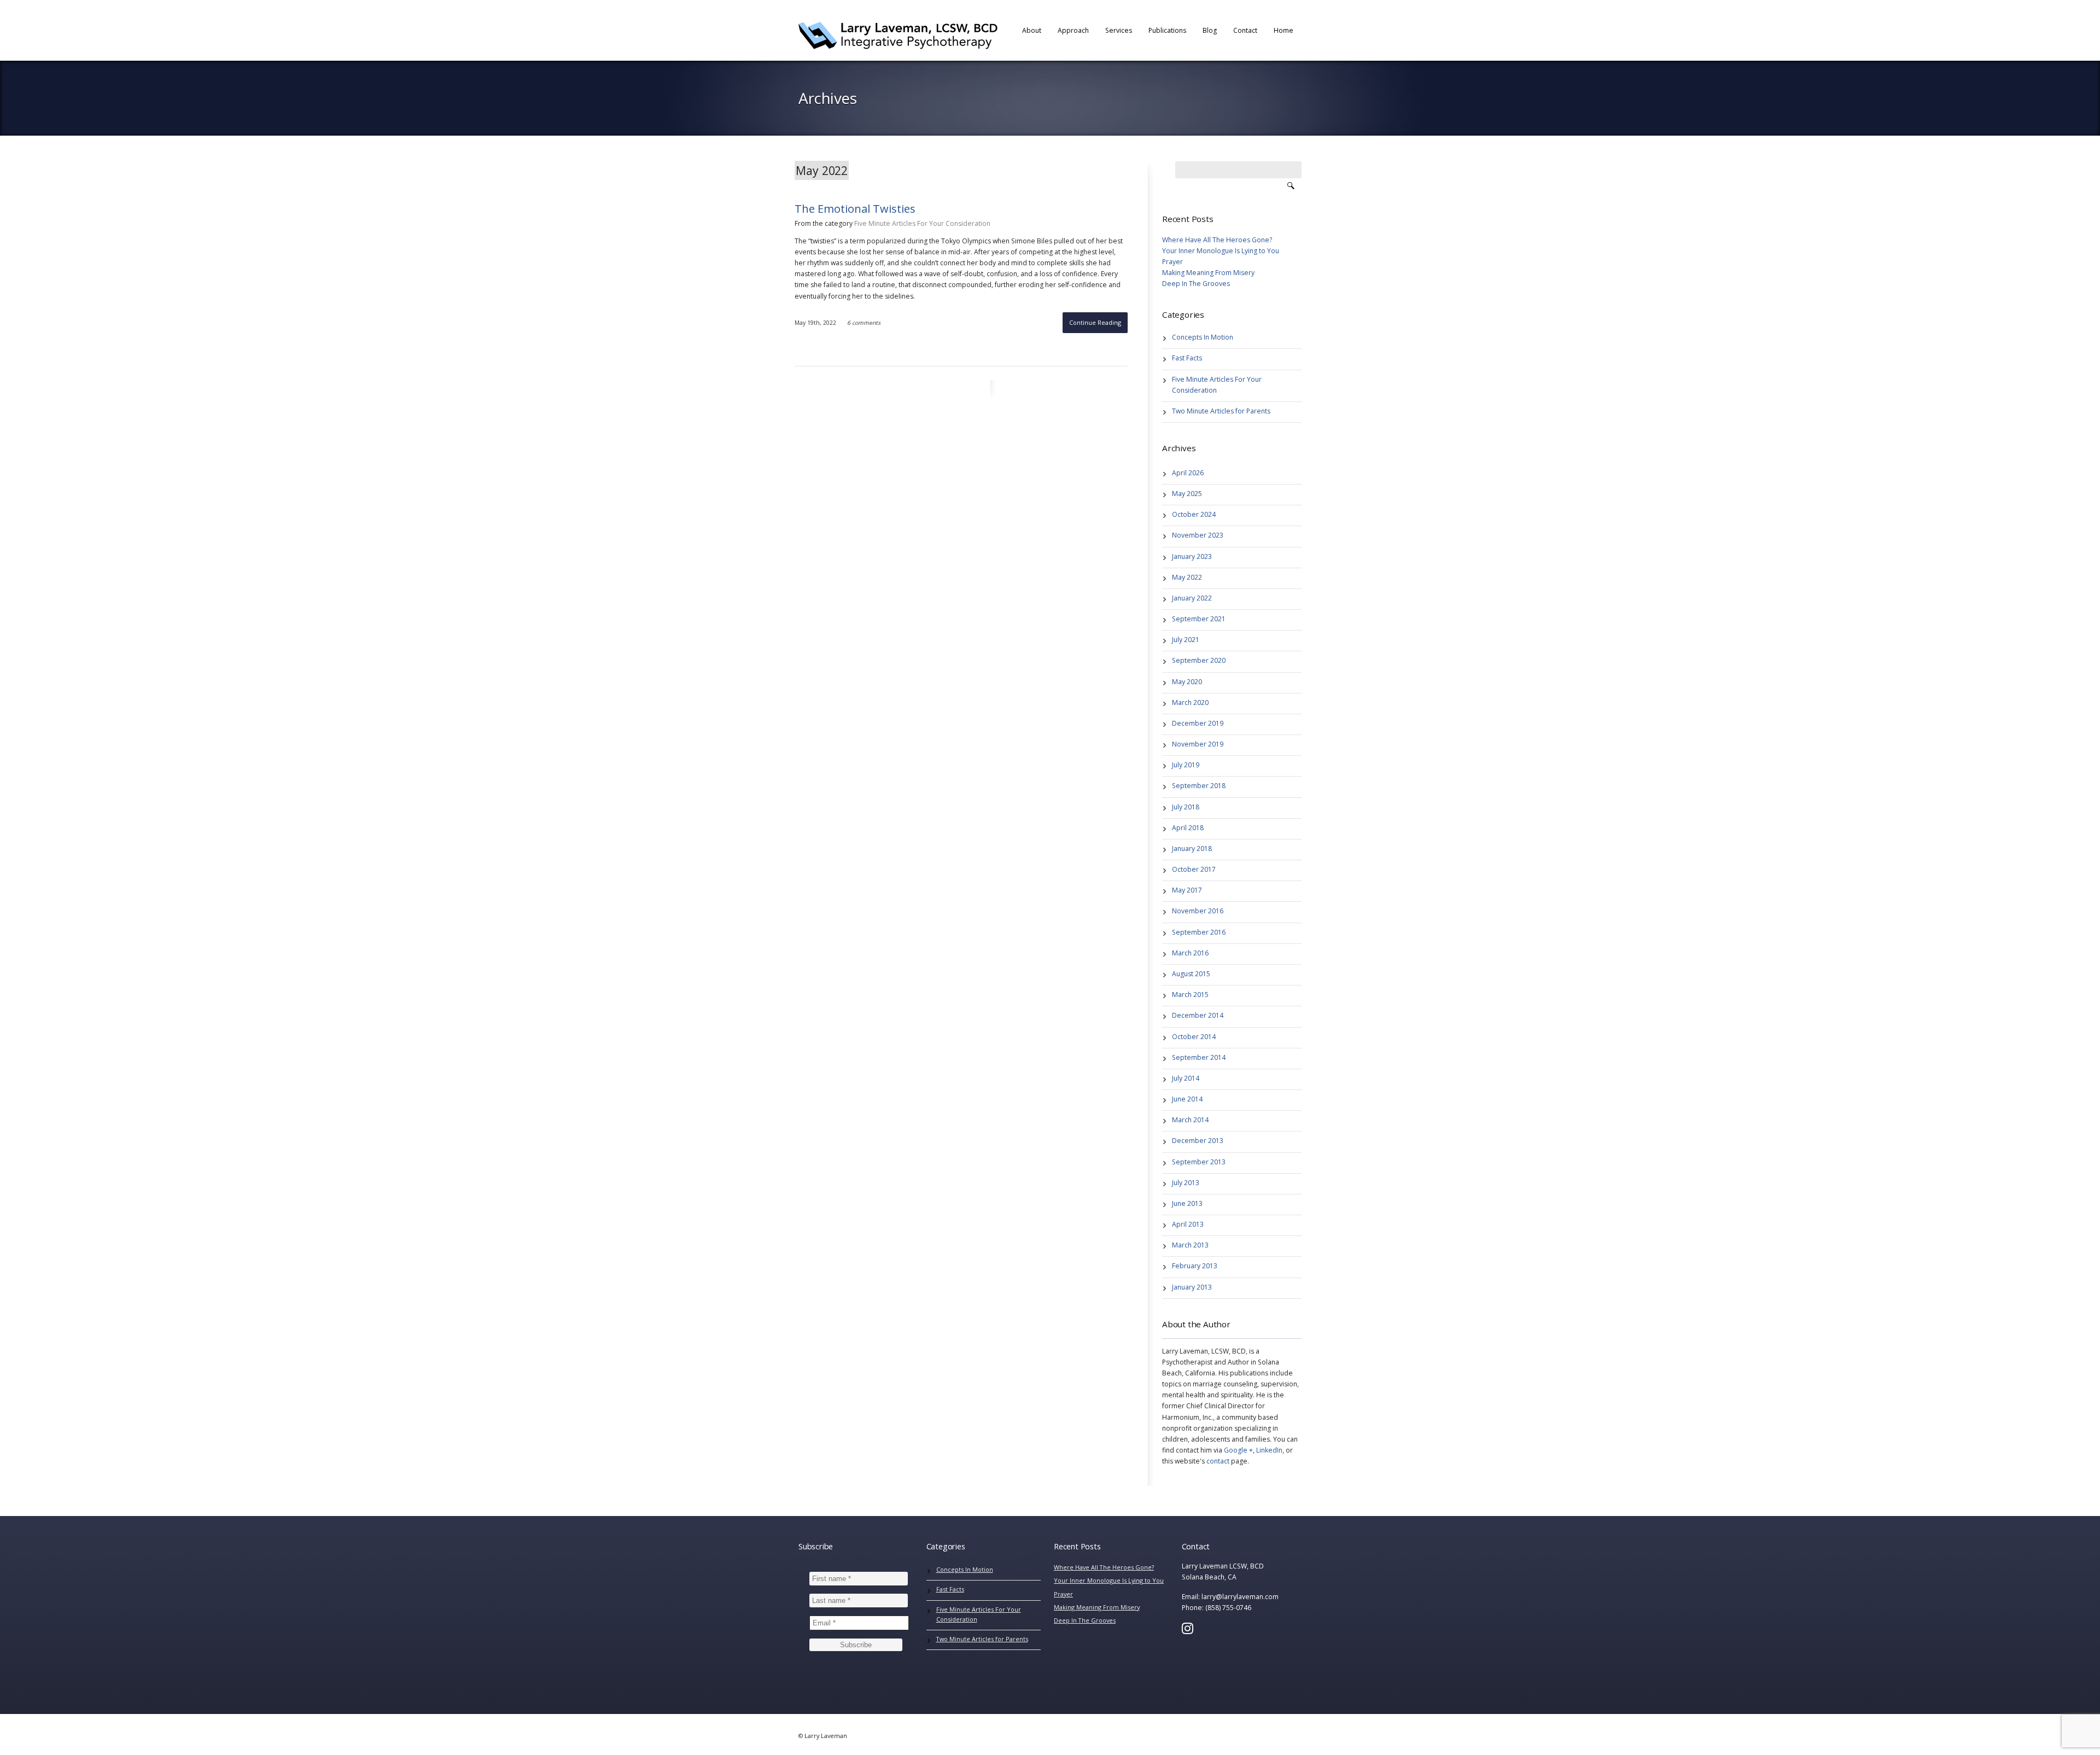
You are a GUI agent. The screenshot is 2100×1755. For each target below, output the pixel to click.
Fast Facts (1187, 358)
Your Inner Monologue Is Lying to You (1221, 251)
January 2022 (1192, 598)
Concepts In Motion (1203, 337)
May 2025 (1187, 494)
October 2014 (1194, 1037)
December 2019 (1198, 723)
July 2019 (1186, 765)
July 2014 (1186, 1078)
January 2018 (1192, 849)
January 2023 (1192, 556)
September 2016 (1199, 932)
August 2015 (1191, 974)
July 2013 (1186, 1183)
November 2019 (1198, 744)
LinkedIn (1269, 1450)
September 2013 (1199, 1162)
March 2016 (1190, 953)
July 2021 (1186, 640)
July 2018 (1186, 807)
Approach (1073, 30)
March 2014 (1190, 1120)
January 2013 (1192, 1287)
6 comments (864, 323)
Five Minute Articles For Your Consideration (922, 223)
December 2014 (1198, 1015)
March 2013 (1190, 1245)
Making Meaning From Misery (1208, 273)
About (1032, 30)
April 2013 (1188, 1224)
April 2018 (1188, 828)
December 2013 (1198, 1141)
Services (1119, 30)
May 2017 (1187, 890)
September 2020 (1199, 660)
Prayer (1172, 262)
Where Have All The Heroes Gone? (1217, 240)
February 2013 (1195, 1266)
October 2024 (1194, 514)
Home (1284, 30)
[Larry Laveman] (898, 36)
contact (1218, 1461)
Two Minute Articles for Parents (1221, 411)
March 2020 (1190, 702)
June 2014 (1187, 1099)
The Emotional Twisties (855, 209)
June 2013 (1187, 1203)
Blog (1210, 30)
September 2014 (1199, 1057)
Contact (1245, 30)
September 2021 (1199, 619)
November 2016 (1198, 911)
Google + (1238, 1450)
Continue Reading (1095, 322)
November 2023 (1198, 535)
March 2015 (1190, 995)
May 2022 (1187, 577)
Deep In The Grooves (1196, 284)
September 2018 (1199, 786)
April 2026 (1188, 473)
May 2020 (1187, 682)
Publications (1167, 30)
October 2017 (1194, 869)
